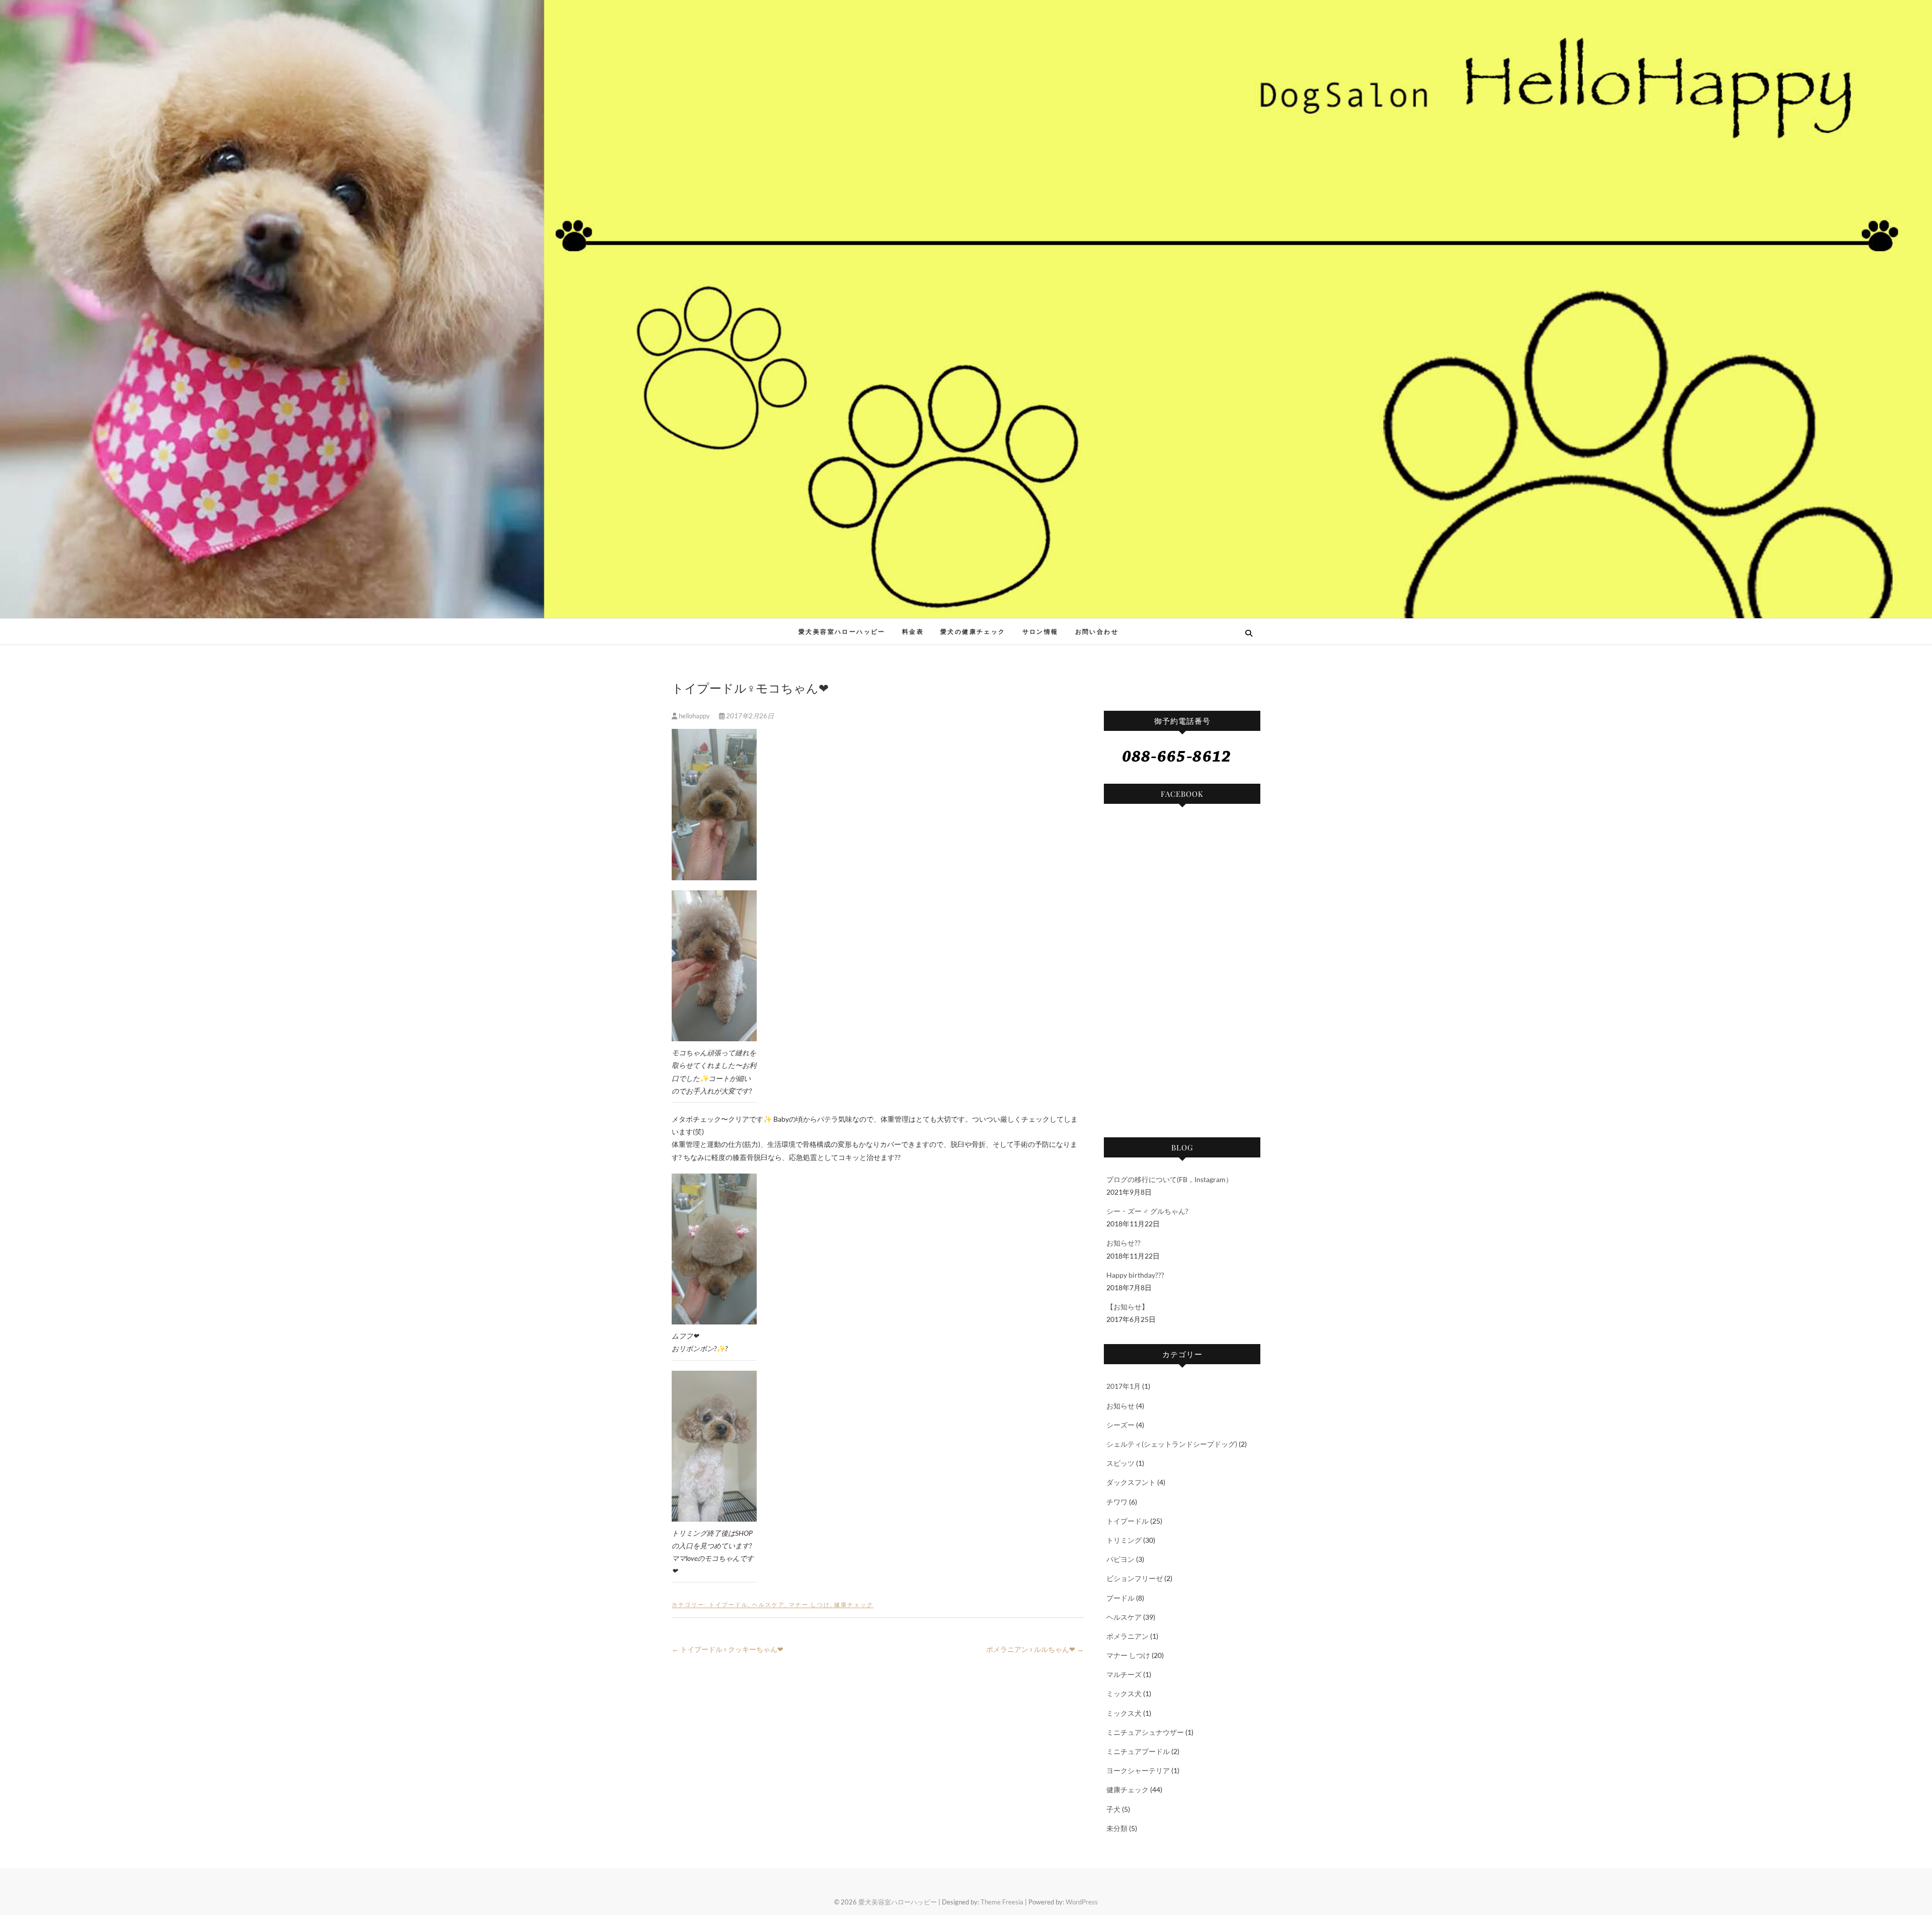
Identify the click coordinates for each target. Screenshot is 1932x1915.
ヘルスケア (769, 1604)
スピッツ (1120, 1463)
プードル (1120, 1598)
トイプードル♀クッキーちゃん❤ (728, 1649)
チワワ (1117, 1502)
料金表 (913, 632)
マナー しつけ (810, 1604)
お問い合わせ (1097, 632)
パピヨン (1120, 1559)
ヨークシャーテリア (1138, 1770)
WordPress (1082, 1902)
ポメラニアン (1128, 1636)
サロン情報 (1040, 632)
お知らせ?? (1123, 1243)
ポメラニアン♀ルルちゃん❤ (1035, 1649)
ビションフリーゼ (1135, 1578)
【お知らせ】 (1128, 1307)
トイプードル (729, 1604)
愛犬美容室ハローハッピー (745, 626)
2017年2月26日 (749, 716)
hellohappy (694, 716)
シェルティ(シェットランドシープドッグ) (1172, 1444)
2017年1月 (1123, 1386)
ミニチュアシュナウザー (1145, 1732)
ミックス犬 (1124, 1693)
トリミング (1124, 1540)
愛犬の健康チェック (973, 632)
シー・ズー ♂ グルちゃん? (1147, 1211)
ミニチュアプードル (1138, 1751)
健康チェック (854, 1604)
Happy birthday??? (1135, 1275)
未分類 (1117, 1828)
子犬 (1113, 1809)
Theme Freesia (1002, 1902)
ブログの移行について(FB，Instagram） (1170, 1179)
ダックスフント (1131, 1482)
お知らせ (1120, 1406)
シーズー (1120, 1425)
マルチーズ (1124, 1674)
